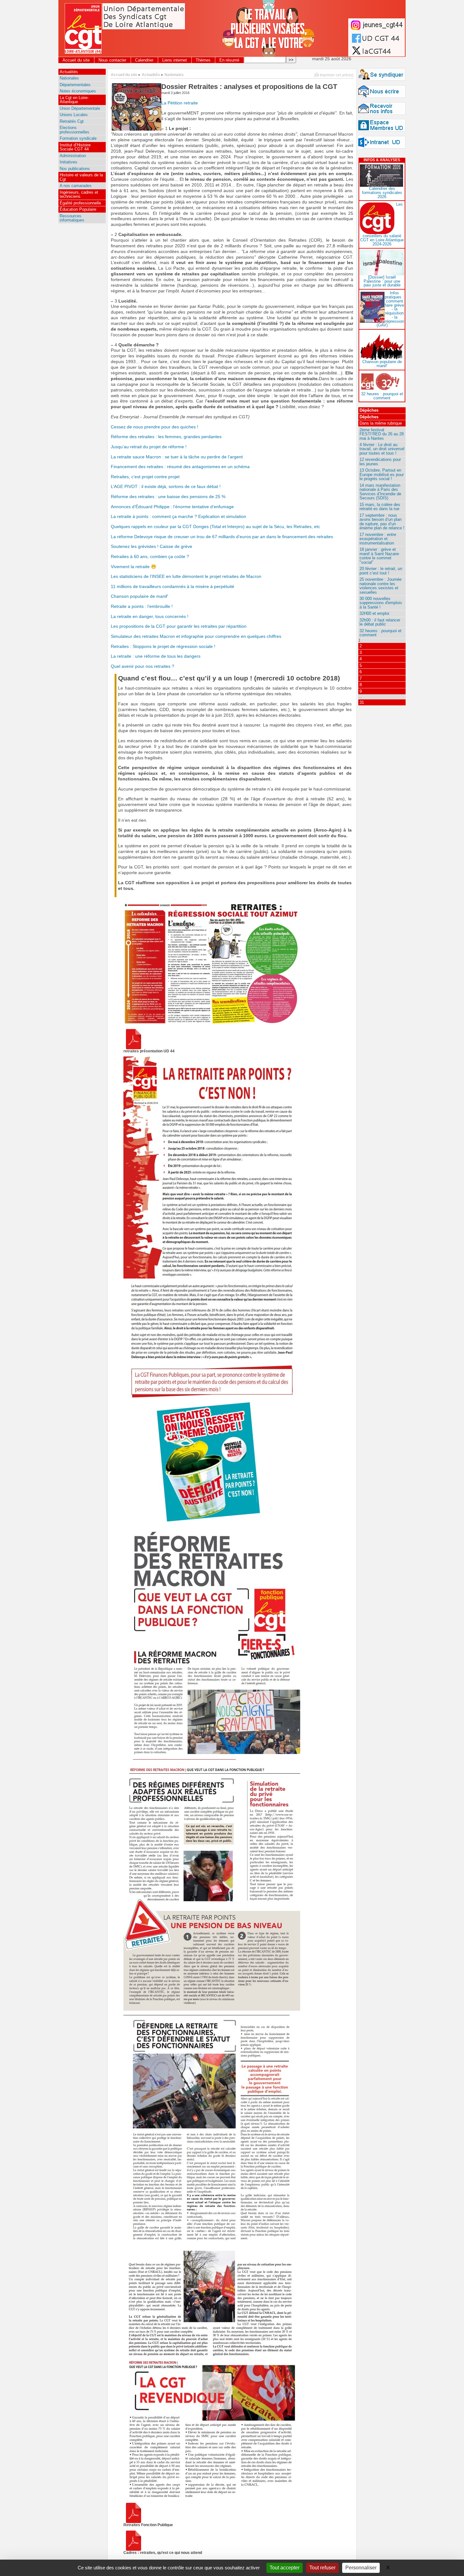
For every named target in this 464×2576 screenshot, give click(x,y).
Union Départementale (80, 108)
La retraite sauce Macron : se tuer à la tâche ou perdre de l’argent (177, 457)
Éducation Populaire (78, 209)
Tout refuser (322, 2568)
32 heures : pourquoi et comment (382, 396)
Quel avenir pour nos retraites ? (143, 666)
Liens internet (175, 60)
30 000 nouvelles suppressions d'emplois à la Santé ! (381, 603)
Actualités (151, 75)
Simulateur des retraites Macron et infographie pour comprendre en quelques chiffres (196, 636)
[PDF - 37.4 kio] (134, 2549)
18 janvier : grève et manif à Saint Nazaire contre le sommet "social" (379, 556)
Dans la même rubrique (381, 423)
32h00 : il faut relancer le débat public (380, 622)
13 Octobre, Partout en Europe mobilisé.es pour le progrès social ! (382, 474)
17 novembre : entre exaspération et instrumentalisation (378, 539)
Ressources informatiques (72, 218)
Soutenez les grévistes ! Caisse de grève (152, 547)
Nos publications (75, 169)
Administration (73, 156)
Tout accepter (285, 2568)
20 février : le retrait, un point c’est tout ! (381, 571)
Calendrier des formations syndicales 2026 (382, 193)
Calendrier (144, 60)
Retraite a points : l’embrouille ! (142, 606)
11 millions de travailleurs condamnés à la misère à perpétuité (173, 587)
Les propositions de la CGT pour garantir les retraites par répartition (179, 626)
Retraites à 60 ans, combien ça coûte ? (150, 557)
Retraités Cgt (72, 121)
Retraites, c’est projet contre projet (145, 477)
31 (362, 702)
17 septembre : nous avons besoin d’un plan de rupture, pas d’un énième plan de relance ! (382, 522)
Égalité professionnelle (80, 203)
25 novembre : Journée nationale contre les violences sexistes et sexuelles (381, 586)
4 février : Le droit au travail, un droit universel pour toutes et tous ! (382, 449)
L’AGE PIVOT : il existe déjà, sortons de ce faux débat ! (166, 487)
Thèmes (203, 60)
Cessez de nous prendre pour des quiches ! (155, 427)
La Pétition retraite (180, 103)
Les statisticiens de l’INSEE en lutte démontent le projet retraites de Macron (186, 576)
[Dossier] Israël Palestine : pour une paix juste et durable (382, 281)
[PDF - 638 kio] (134, 1048)
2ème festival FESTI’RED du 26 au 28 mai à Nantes (382, 434)
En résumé (229, 60)
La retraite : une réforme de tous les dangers (156, 656)
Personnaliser (361, 2568)
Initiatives (68, 162)
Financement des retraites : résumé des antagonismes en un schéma (180, 467)
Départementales (75, 85)
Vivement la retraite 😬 (134, 567)
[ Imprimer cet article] (334, 75)
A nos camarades (76, 186)
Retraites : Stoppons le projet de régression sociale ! (163, 647)
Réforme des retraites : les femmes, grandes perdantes (166, 437)
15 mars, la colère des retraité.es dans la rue (380, 507)
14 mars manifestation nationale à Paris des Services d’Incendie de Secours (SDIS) (380, 492)
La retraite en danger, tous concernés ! (150, 617)
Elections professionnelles (74, 130)
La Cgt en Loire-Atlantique (74, 100)
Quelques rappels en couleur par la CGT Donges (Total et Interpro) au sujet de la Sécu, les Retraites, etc (215, 527)
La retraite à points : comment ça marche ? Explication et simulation (178, 517)
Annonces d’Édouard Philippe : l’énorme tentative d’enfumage (172, 507)
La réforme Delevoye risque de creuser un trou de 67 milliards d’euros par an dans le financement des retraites (222, 537)
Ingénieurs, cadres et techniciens (79, 194)
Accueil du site (76, 60)
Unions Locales (74, 115)
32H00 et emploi (374, 613)
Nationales (174, 75)
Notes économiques (78, 91)
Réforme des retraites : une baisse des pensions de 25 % (168, 497)
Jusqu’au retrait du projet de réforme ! (149, 447)
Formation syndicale (78, 138)
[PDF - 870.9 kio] (134, 2522)
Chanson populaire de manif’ (140, 596)
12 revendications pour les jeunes (380, 462)
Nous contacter (112, 60)
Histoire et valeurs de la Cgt (81, 177)
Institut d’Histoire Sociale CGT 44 (75, 147)
